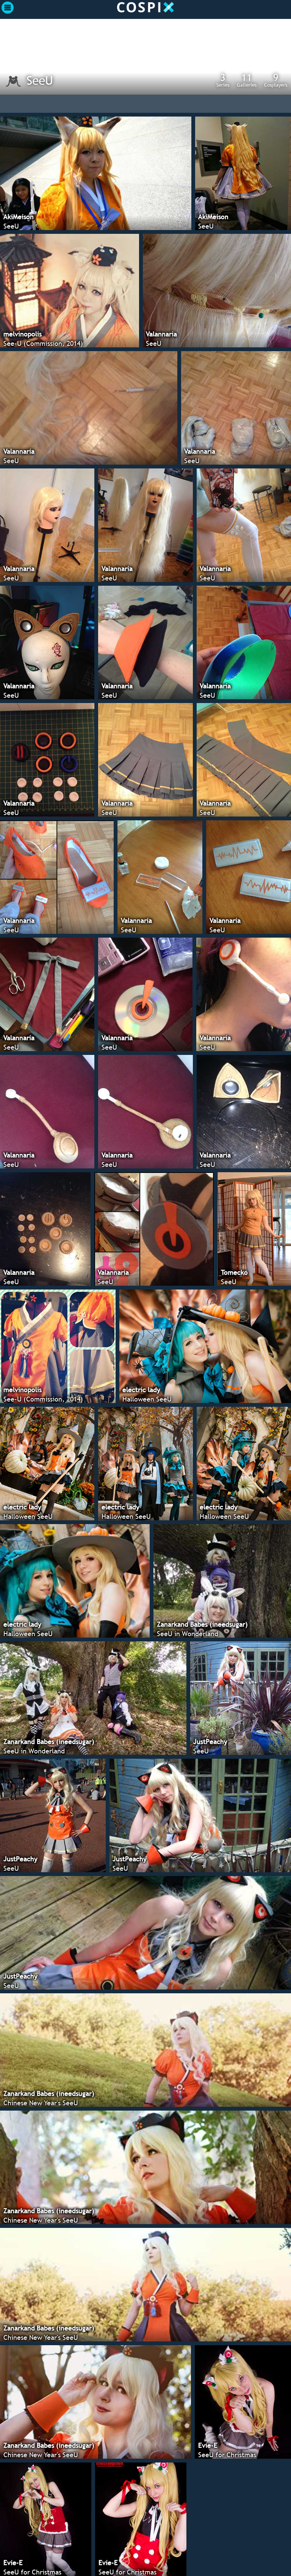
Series (223, 80)
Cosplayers (276, 80)
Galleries (247, 80)
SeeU (40, 80)
